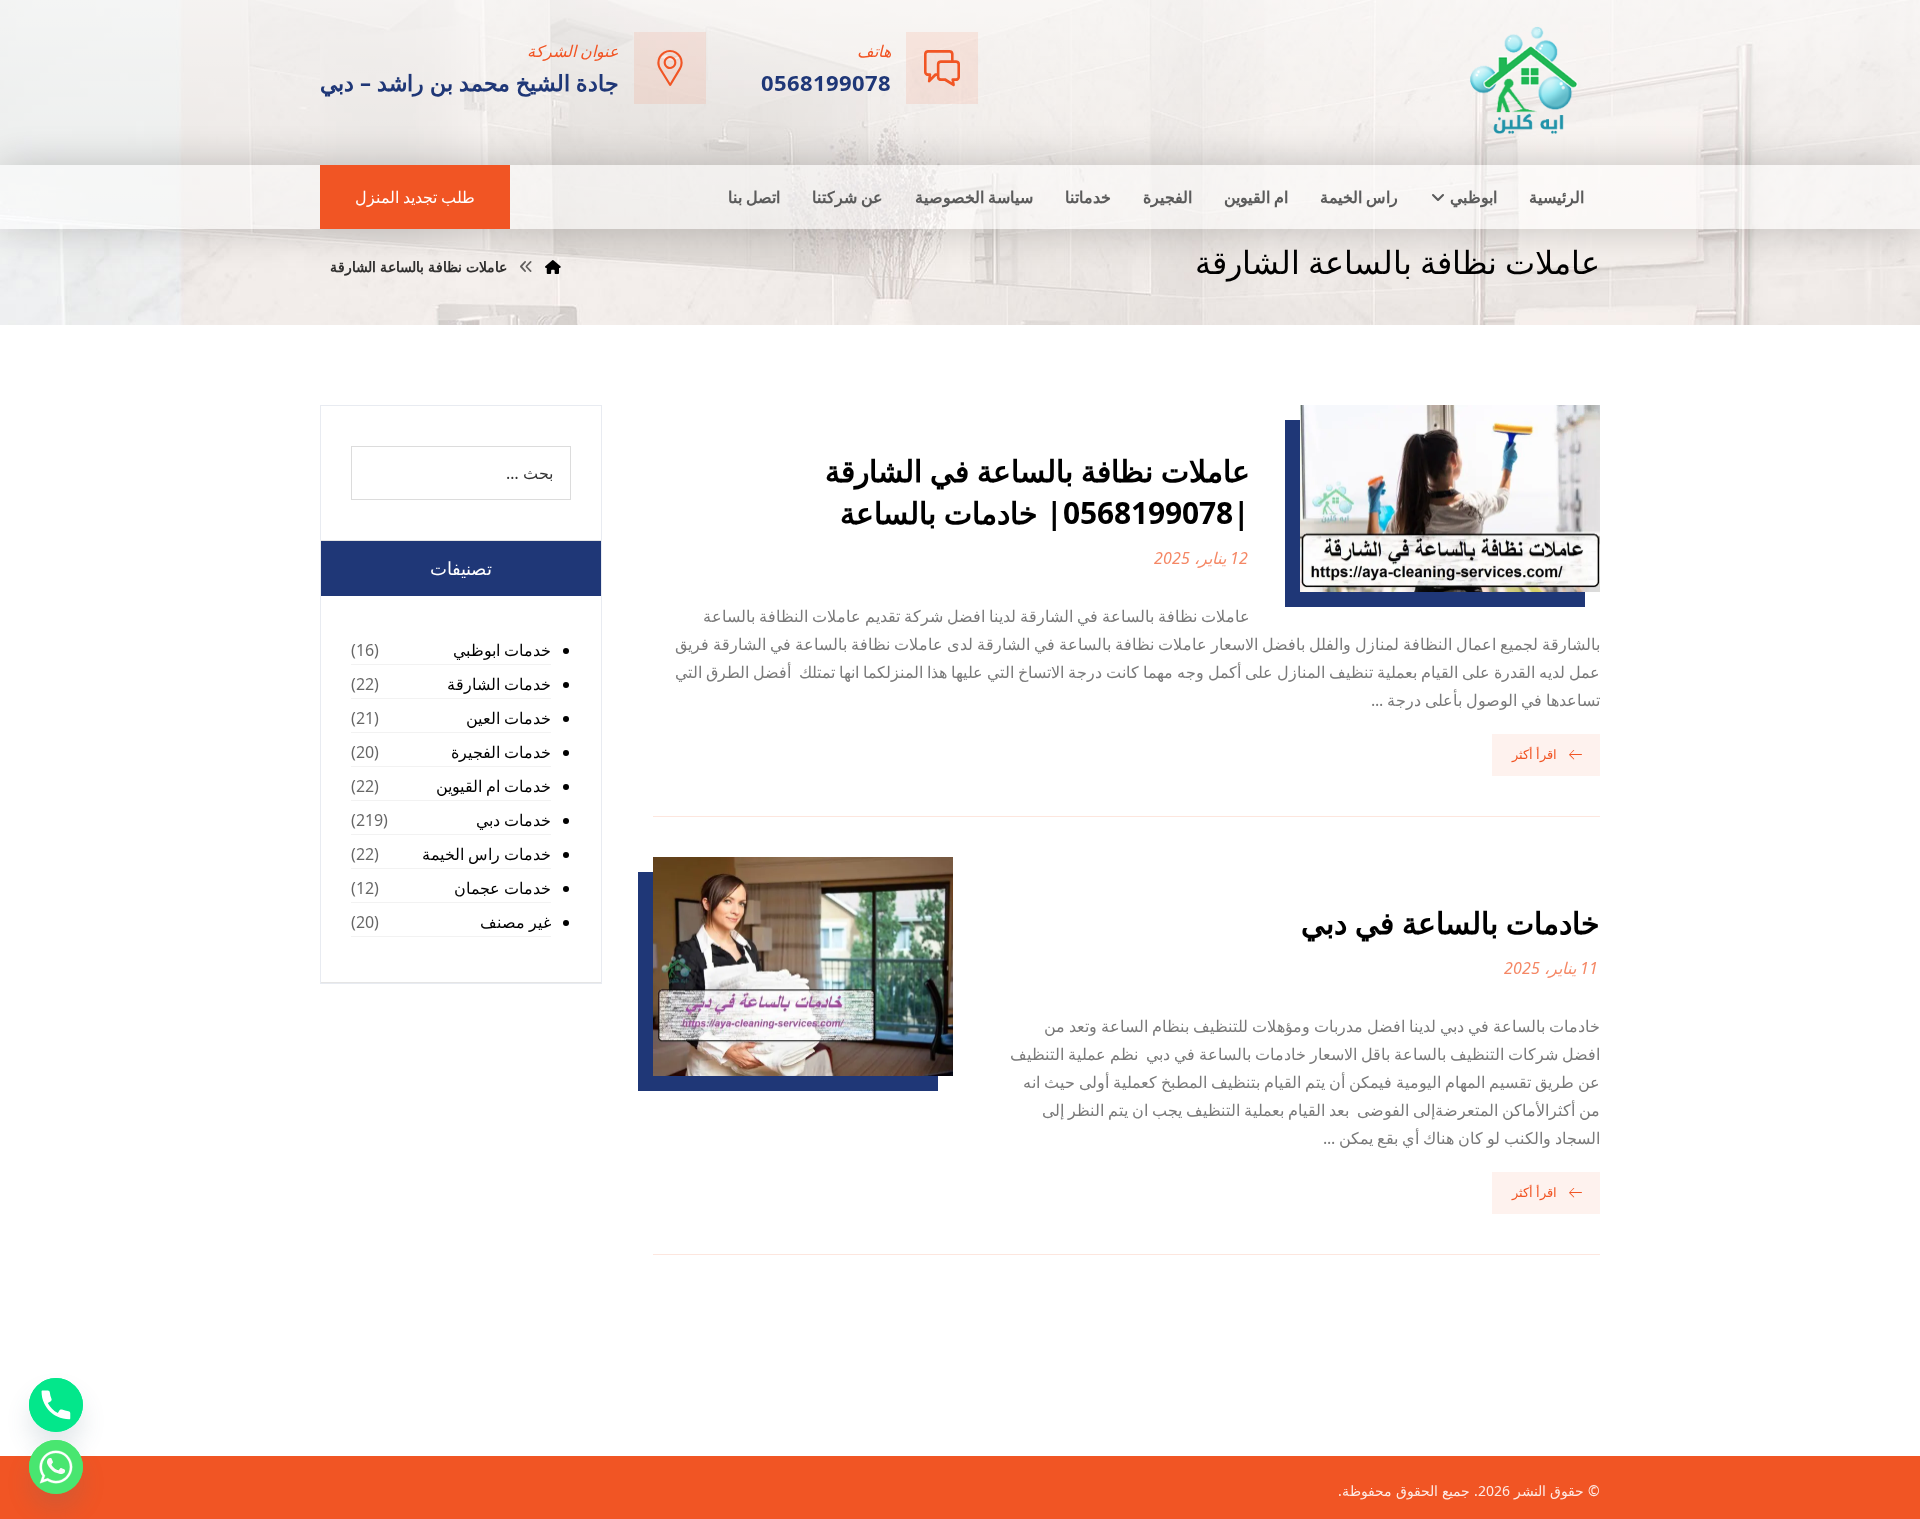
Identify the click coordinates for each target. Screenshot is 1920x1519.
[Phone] (56, 1405)
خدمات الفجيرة (501, 752)
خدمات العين (508, 718)
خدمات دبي (513, 820)
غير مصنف (515, 922)
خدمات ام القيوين (493, 786)
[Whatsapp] (56, 1467)
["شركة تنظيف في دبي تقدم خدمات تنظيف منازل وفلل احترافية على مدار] (1525, 80)
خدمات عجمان (502, 888)
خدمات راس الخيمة (486, 854)
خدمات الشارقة (499, 684)
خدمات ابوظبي (502, 650)
